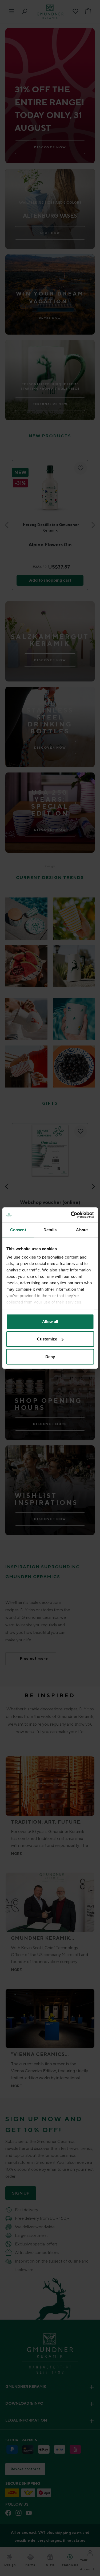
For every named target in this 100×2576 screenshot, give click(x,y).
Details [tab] (50, 1230)
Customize (47, 1339)
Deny (50, 1356)
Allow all (50, 1321)
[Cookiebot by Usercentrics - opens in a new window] (71, 1215)
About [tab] (82, 1230)
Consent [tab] (18, 1230)
